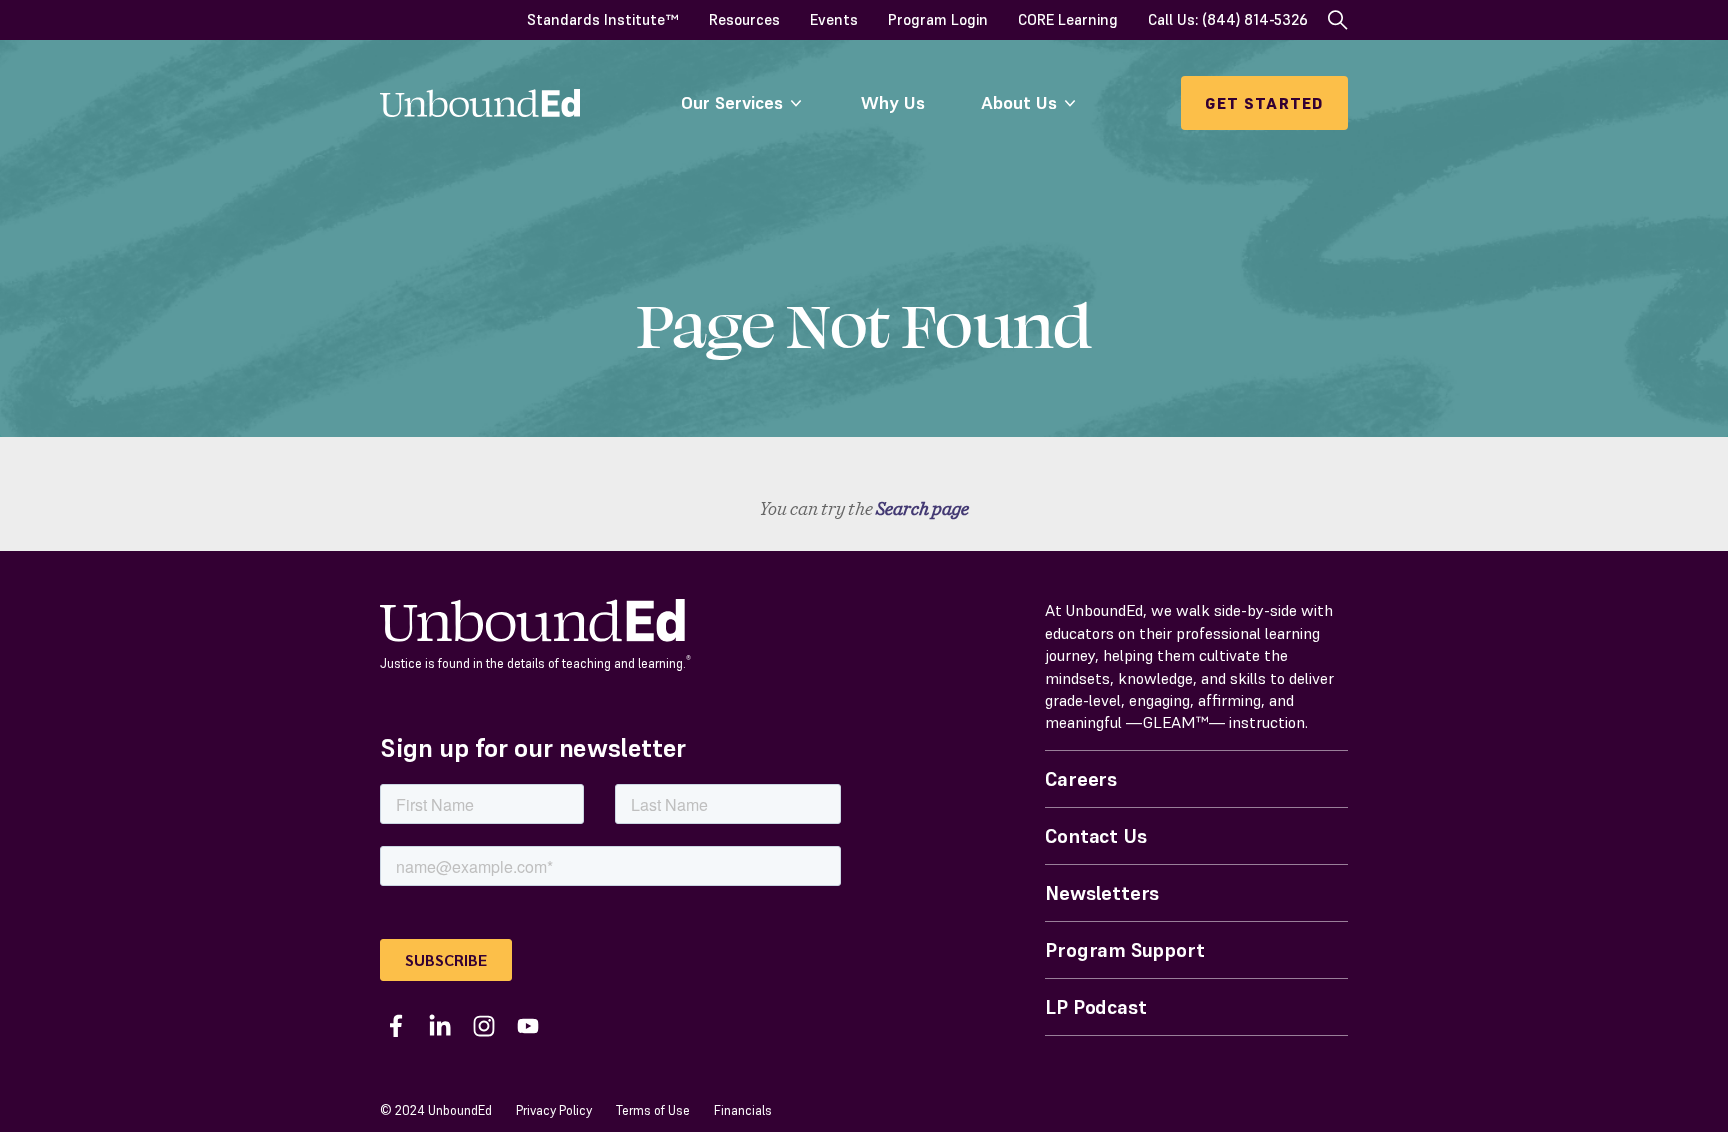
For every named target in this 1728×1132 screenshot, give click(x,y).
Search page (922, 508)
